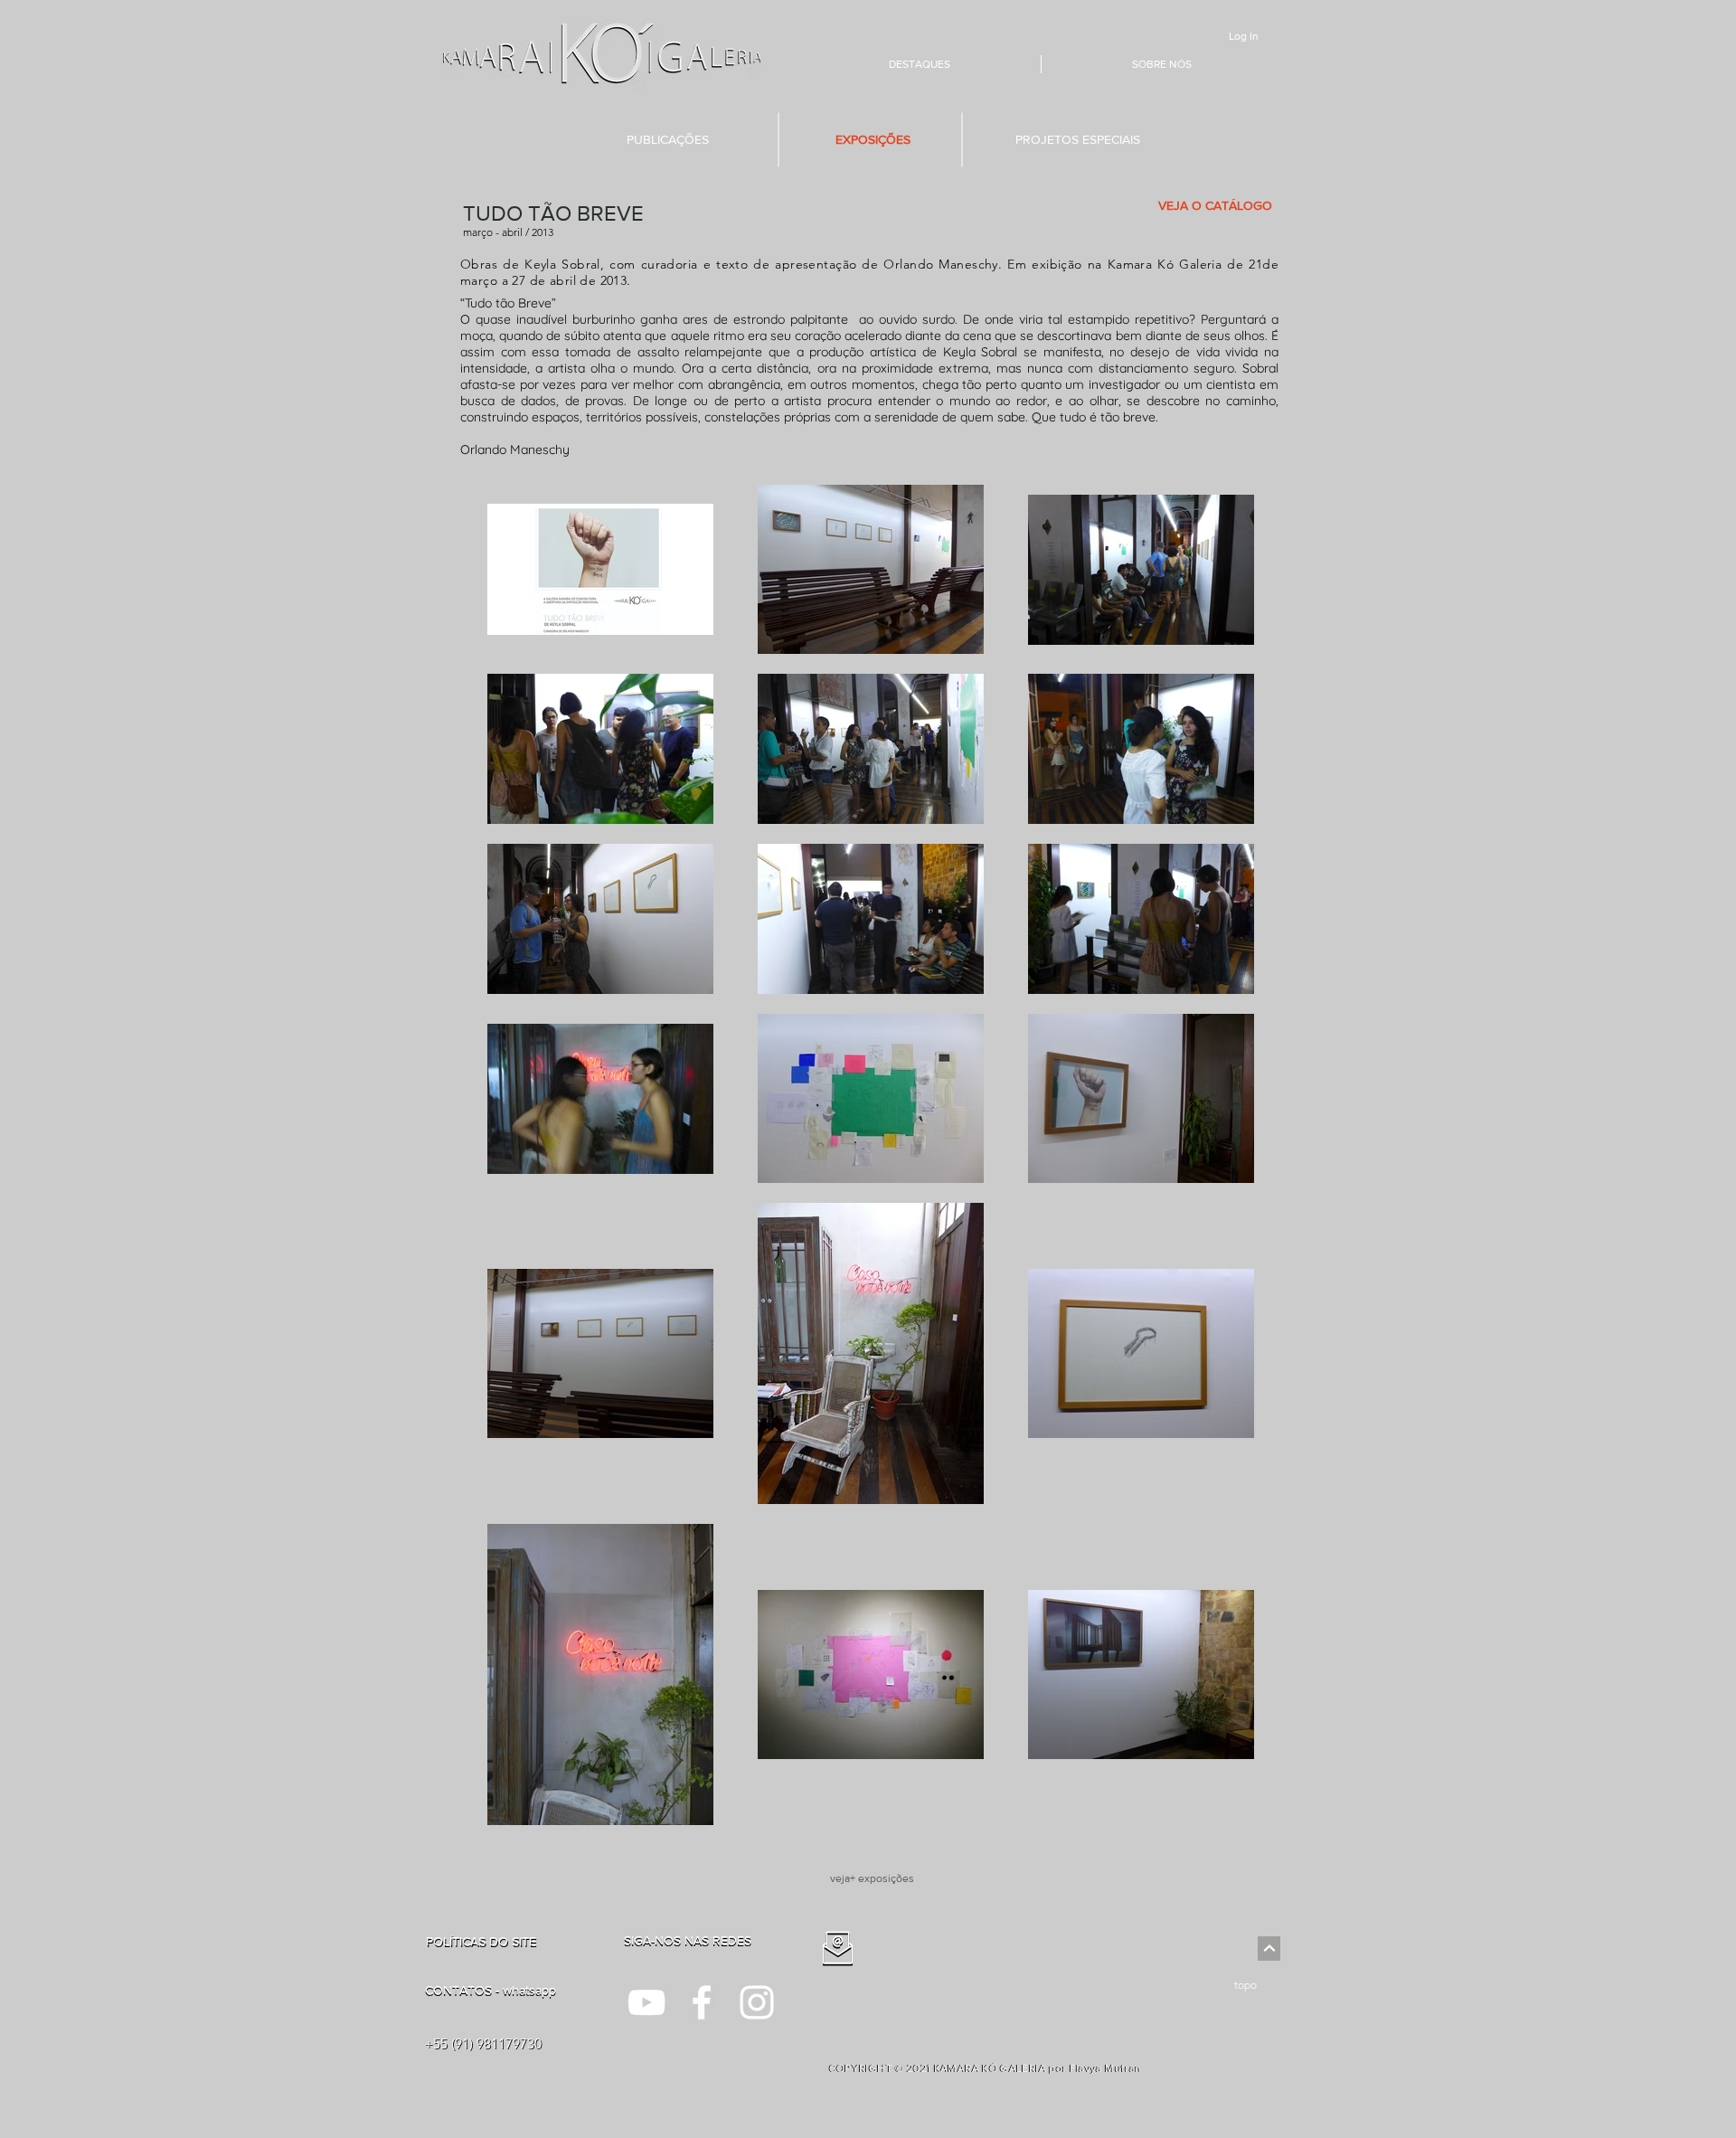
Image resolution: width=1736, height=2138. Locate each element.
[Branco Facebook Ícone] (702, 2002)
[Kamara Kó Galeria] (646, 2002)
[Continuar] (1269, 1949)
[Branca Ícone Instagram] (757, 2002)
